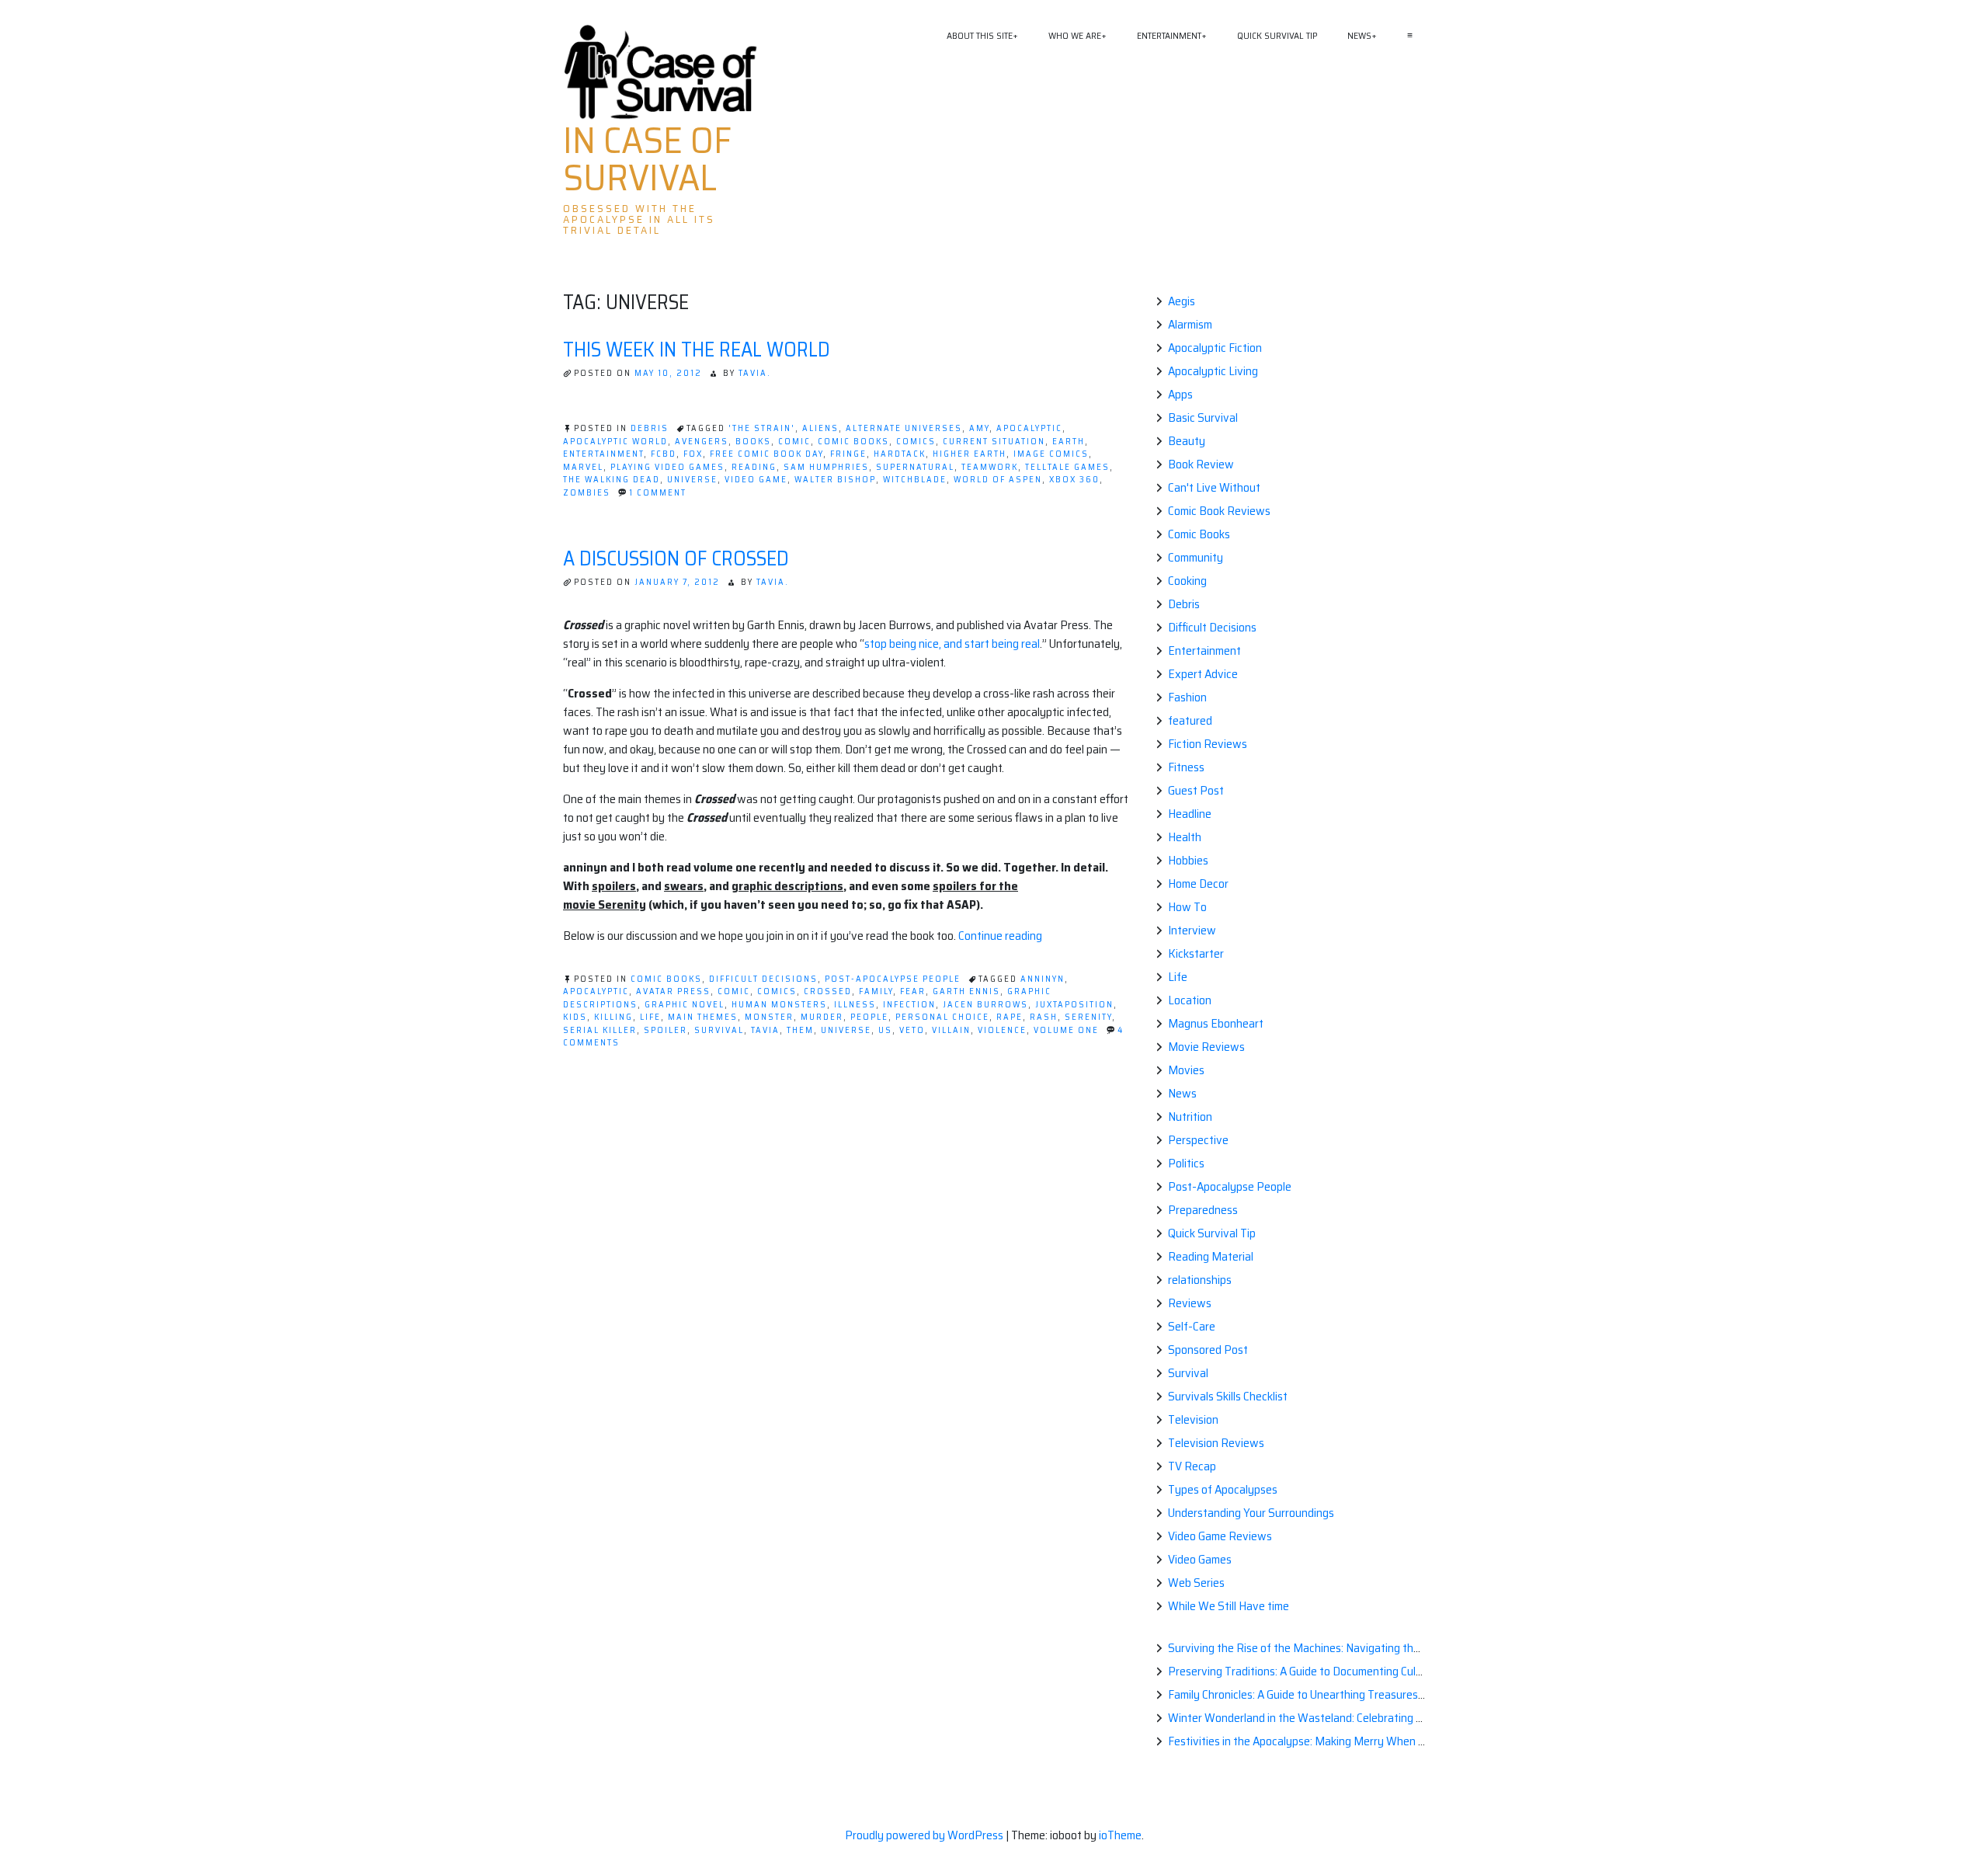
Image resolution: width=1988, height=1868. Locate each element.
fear (913, 991)
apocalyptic (1029, 428)
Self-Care (1192, 1326)
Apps (1180, 394)
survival (719, 1030)
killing (613, 1017)
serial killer (600, 1030)
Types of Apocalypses (1223, 1489)
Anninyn (1043, 979)
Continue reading (1000, 936)
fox (693, 454)
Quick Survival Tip (1277, 35)
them (800, 1030)
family (876, 991)
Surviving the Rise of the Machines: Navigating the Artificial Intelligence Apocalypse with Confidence (1417, 1648)
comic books (853, 442)
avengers (702, 442)
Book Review (1201, 464)
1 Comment (658, 493)
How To (1187, 907)
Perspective (1198, 1140)
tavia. (755, 373)
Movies (1186, 1070)
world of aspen (998, 480)
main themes (703, 1017)
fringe (848, 454)
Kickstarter (1196, 953)
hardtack (900, 454)
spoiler (666, 1030)
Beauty (1187, 441)
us (885, 1030)
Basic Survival (1203, 417)
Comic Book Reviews (1219, 511)
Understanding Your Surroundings (1251, 1513)
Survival (1188, 1373)
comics (916, 442)
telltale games (1067, 467)
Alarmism (1190, 324)
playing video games (667, 467)
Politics (1186, 1163)
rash (1044, 1017)
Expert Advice (1203, 674)
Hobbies (1188, 860)
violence (1002, 1030)
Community (1196, 557)
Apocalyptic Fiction (1215, 348)
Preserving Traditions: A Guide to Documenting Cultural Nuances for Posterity (1360, 1671)
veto (912, 1030)
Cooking (1187, 581)
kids (575, 1017)
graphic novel (685, 1005)
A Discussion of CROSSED (676, 558)
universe (692, 480)
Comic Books (666, 979)
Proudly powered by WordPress (925, 1835)
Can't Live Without (1214, 487)
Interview (1192, 930)
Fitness (1186, 767)
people (869, 1017)
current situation (994, 442)
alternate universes (904, 428)
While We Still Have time (1229, 1606)
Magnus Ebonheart (1216, 1023)
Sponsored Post (1208, 1350)
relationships (1200, 1280)
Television (1193, 1419)
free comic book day (766, 454)
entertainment (603, 454)
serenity (1088, 1017)
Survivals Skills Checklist (1228, 1396)
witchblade (915, 480)
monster (769, 1017)
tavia (765, 1030)
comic (794, 442)
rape (1010, 1017)
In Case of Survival (647, 159)
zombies (587, 493)
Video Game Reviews (1220, 1536)
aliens (820, 428)
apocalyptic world (615, 442)
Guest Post (1196, 790)
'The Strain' (762, 428)
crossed (828, 991)
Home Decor (1198, 884)
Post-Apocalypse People (893, 979)
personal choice (942, 1017)
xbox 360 (1074, 480)
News (1359, 35)
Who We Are (1075, 35)
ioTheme (1120, 1835)
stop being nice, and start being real (952, 644)
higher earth (970, 454)
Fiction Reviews (1208, 744)
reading (754, 467)
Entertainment (1169, 35)
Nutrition (1190, 1117)
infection (909, 1005)
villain (951, 1030)
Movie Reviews (1206, 1047)
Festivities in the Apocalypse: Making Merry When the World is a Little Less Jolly (1366, 1741)
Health (1185, 837)
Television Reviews (1216, 1443)
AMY (979, 428)
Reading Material (1211, 1256)
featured (1190, 720)
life (650, 1017)
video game (756, 480)
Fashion (1187, 697)
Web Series (1196, 1583)
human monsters (779, 1005)
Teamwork (990, 467)
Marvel (583, 467)
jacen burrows (985, 1005)
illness (855, 1005)
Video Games (1200, 1559)
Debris (650, 428)
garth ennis (966, 991)
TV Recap (1192, 1466)
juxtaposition (1074, 1005)
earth (1069, 442)
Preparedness (1203, 1210)
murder (822, 1017)
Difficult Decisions (763, 979)
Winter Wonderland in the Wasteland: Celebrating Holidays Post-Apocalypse (1357, 1718)
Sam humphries (826, 467)
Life (1178, 977)
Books (753, 442)
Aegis (1182, 301)
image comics (1051, 454)
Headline (1190, 814)
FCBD (664, 454)
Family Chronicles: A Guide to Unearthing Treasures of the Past (1322, 1694)
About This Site (980, 35)
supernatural (915, 467)
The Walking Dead (612, 480)
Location (1190, 1000)
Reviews (1190, 1303)
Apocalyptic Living (1213, 371)
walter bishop (835, 480)
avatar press (673, 991)
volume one (1066, 1030)
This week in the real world (697, 349)
